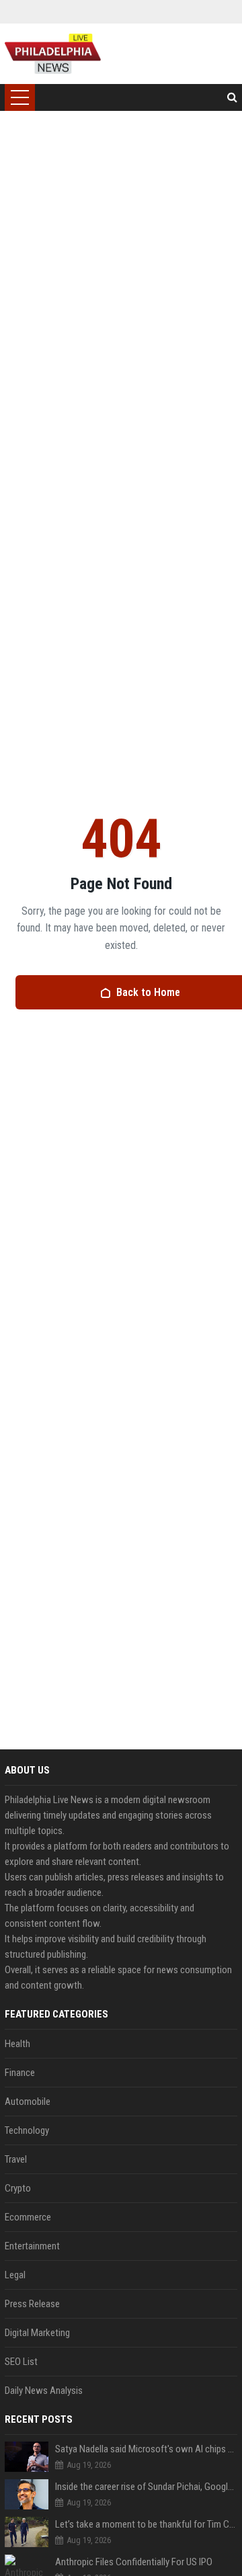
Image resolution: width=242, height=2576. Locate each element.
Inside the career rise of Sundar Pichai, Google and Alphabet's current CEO (146, 2487)
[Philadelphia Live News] (53, 54)
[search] (232, 97)
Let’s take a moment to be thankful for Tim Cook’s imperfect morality (146, 2524)
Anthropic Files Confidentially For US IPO (134, 2562)
